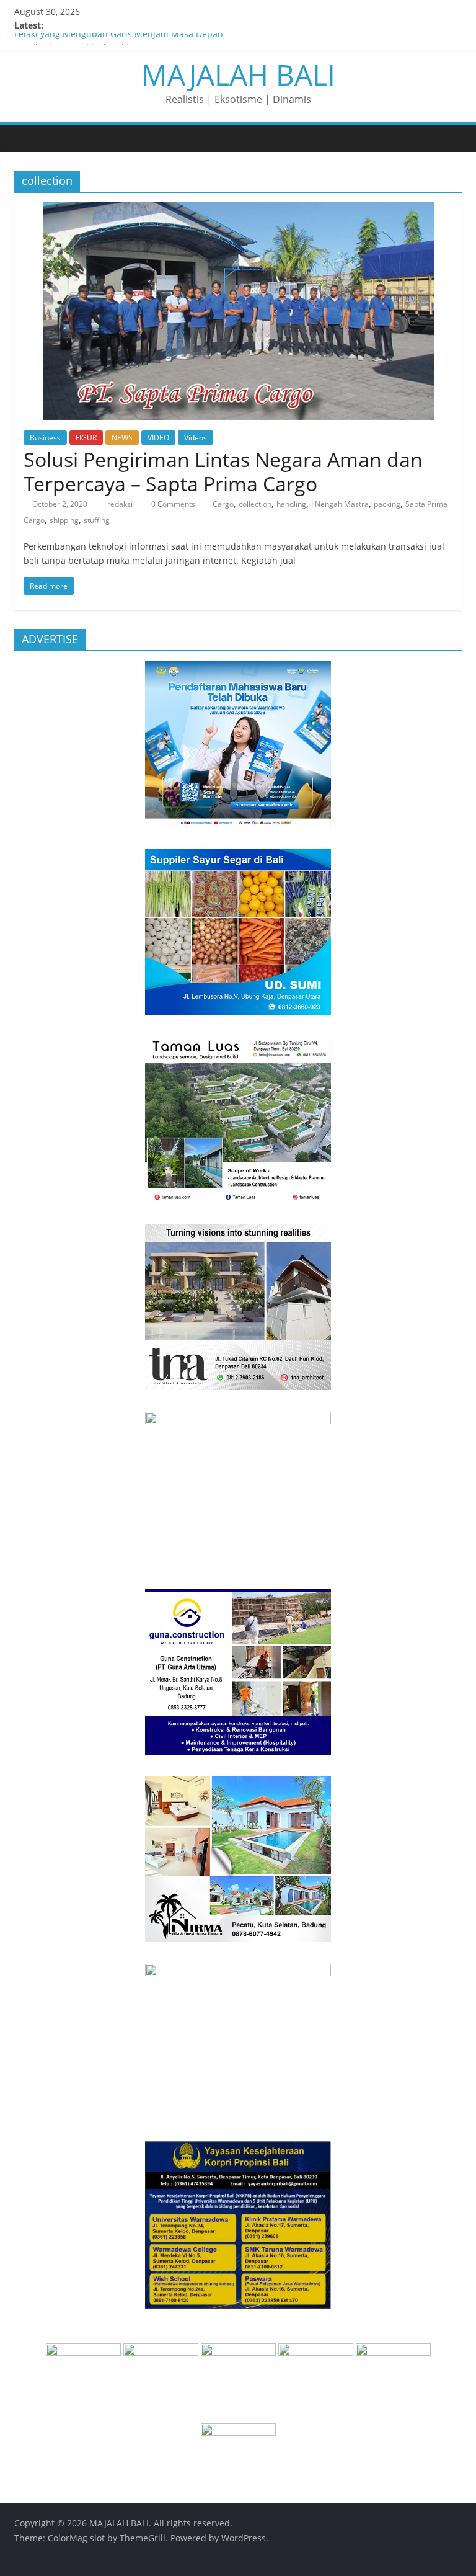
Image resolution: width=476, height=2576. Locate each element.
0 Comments (172, 504)
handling (291, 504)
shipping (64, 520)
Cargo (223, 504)
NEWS (122, 438)
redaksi (121, 504)
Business (45, 438)
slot (97, 2538)
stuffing (97, 520)
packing (387, 504)
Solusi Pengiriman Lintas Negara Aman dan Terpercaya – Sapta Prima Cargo (223, 471)
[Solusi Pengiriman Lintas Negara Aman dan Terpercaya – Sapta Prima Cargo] (238, 210)
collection (255, 504)
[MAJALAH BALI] (27, 138)
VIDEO (158, 438)
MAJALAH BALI (238, 74)
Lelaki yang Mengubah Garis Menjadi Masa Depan (119, 39)
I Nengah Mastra (340, 504)
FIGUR (86, 438)
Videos (196, 438)
